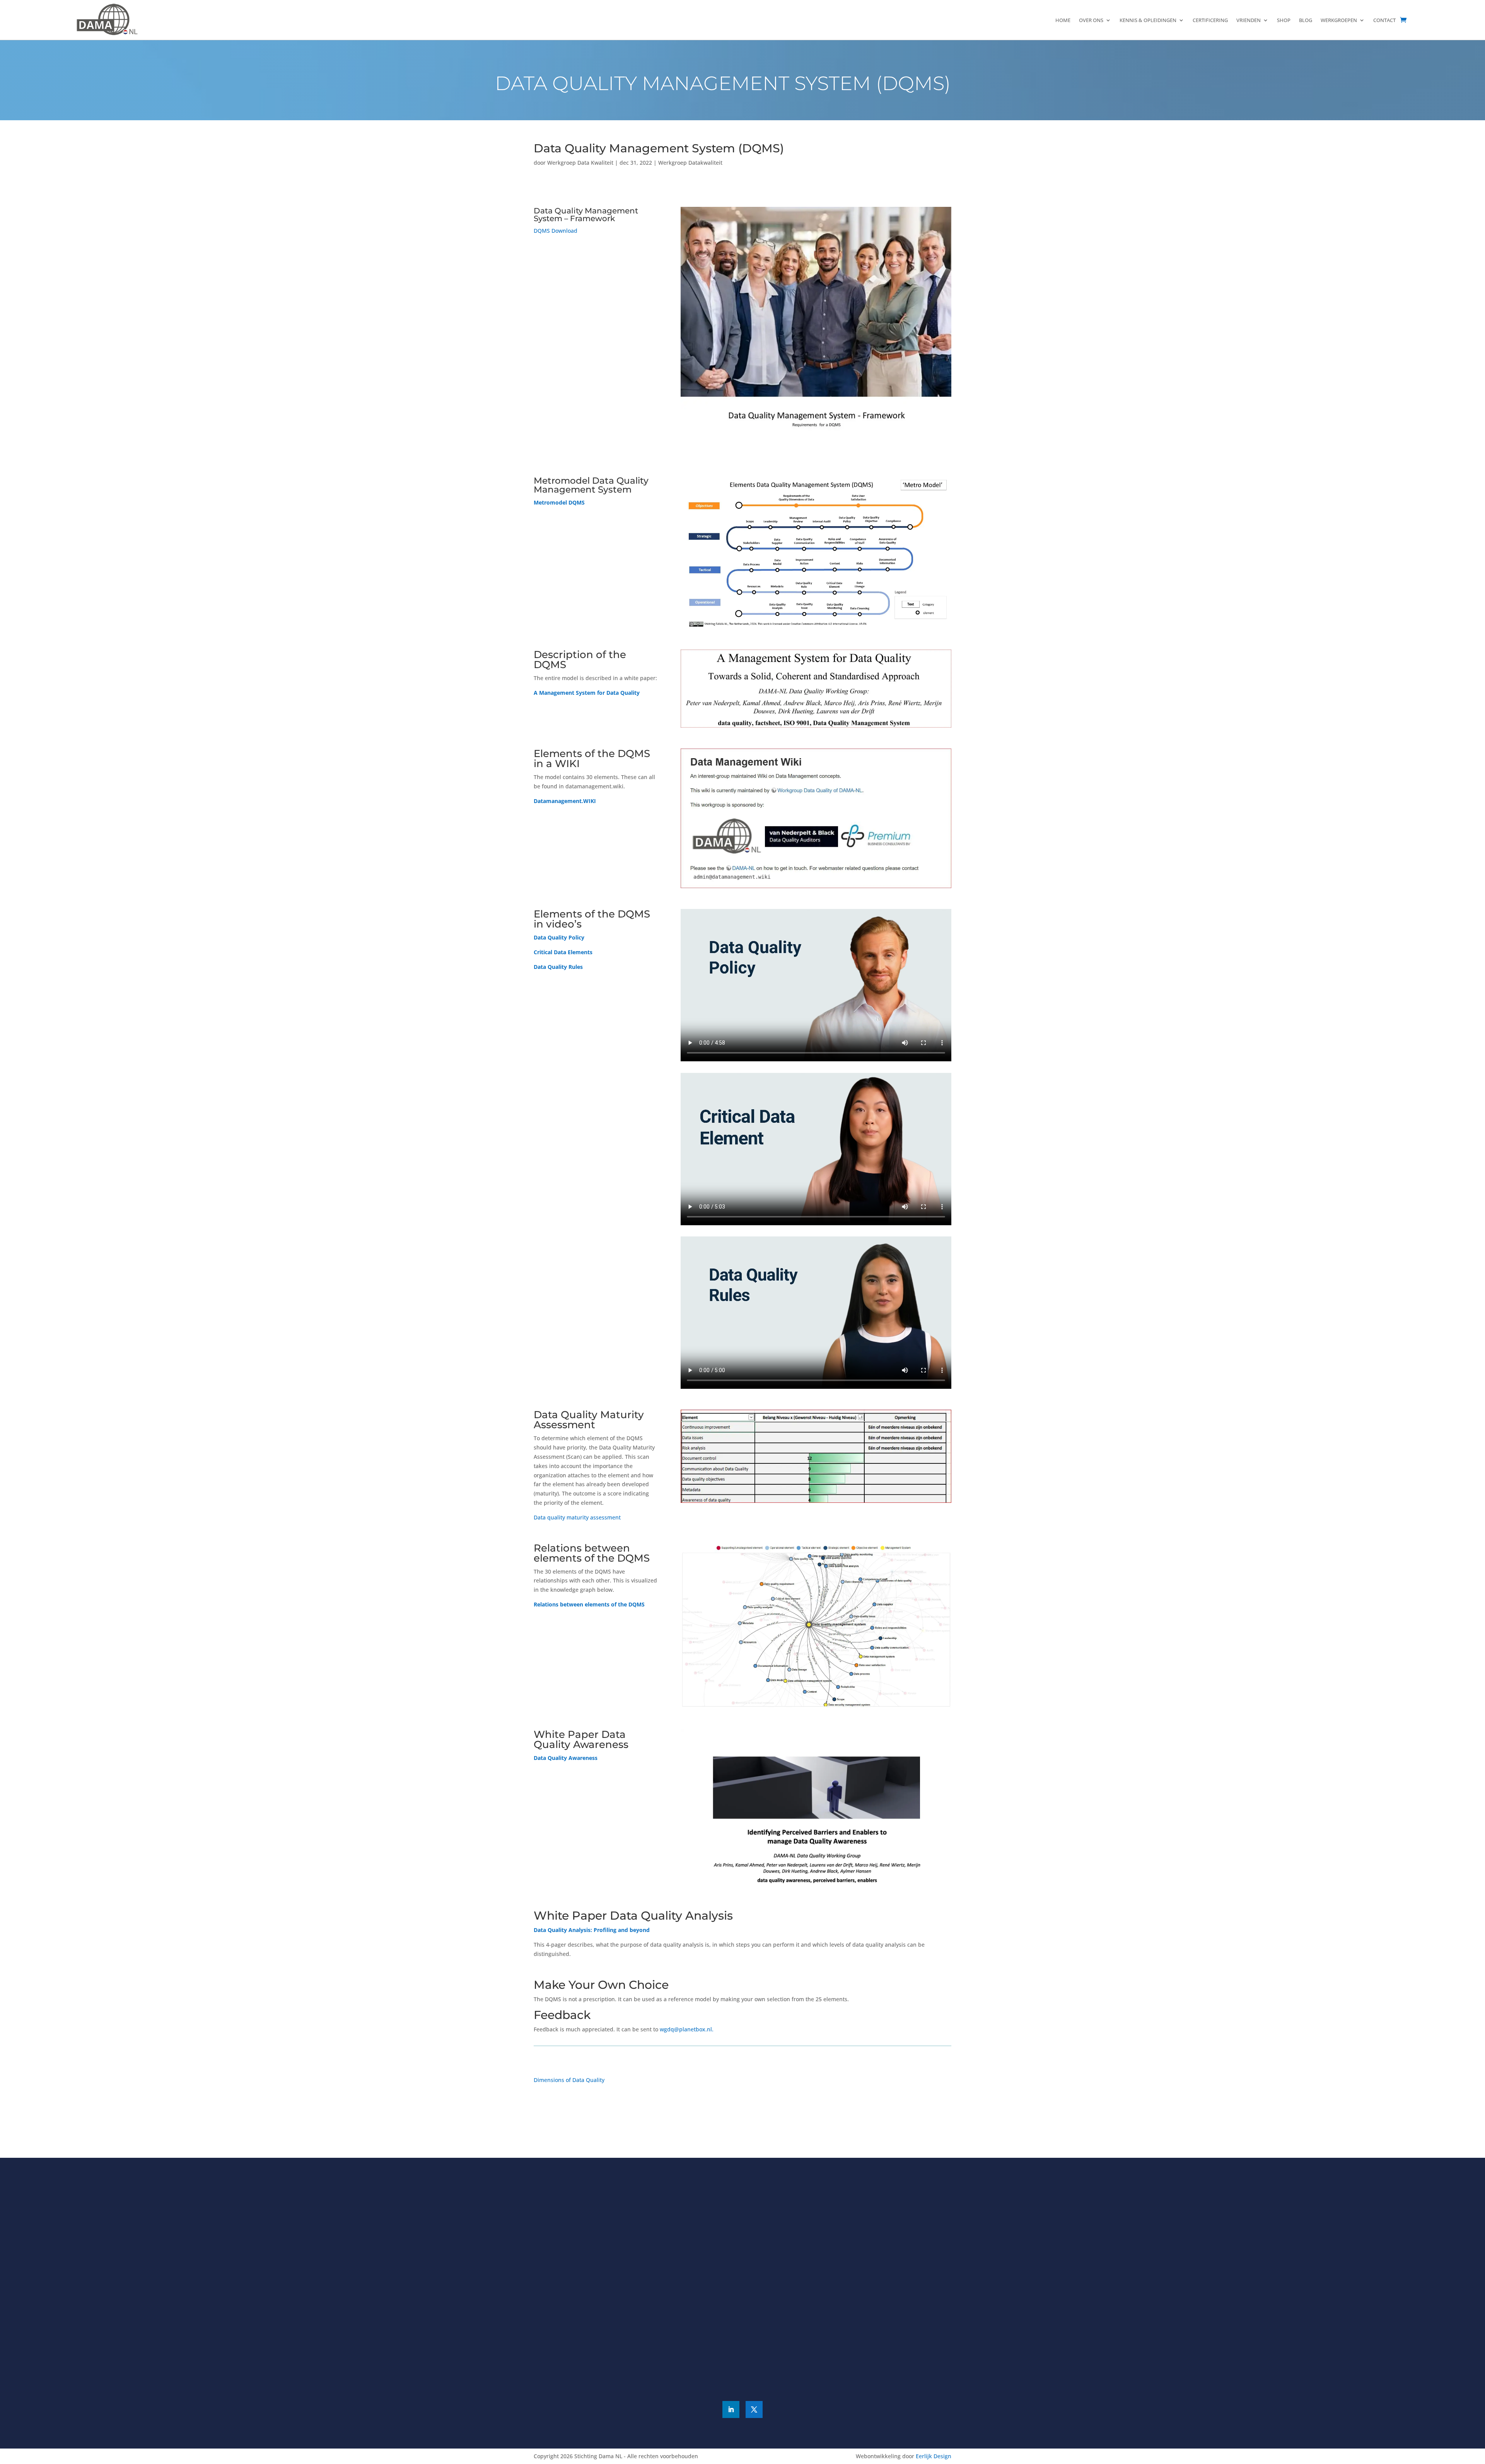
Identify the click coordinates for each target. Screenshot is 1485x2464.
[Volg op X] (754, 2409)
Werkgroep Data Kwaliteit (580, 163)
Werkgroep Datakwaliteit (690, 163)
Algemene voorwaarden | (724, 2381)
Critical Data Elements (563, 952)
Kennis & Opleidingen (1148, 20)
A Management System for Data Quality (587, 693)
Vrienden (1249, 20)
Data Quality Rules (558, 967)
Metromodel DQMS (559, 502)
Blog (1306, 20)
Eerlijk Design (934, 2456)
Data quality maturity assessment (577, 1517)
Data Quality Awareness (566, 1758)
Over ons (1091, 20)
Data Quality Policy (559, 937)
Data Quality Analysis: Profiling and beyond (592, 1930)
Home (1063, 20)
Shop (1284, 20)
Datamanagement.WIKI (565, 801)
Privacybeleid (778, 2381)
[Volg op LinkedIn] (731, 2409)
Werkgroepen (1339, 20)
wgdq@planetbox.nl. (687, 2029)
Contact (1384, 20)
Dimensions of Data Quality (569, 2080)
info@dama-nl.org (888, 2260)
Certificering (1210, 20)
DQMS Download (556, 231)
